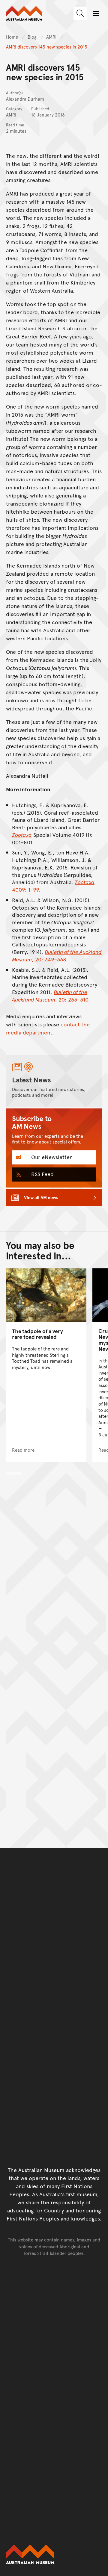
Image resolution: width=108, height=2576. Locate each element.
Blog (33, 37)
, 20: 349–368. (57, 955)
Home (12, 37)
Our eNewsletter (51, 1157)
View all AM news (41, 1197)
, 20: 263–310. (51, 996)
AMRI (52, 37)
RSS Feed (42, 1174)
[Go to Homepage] (54, 2554)
